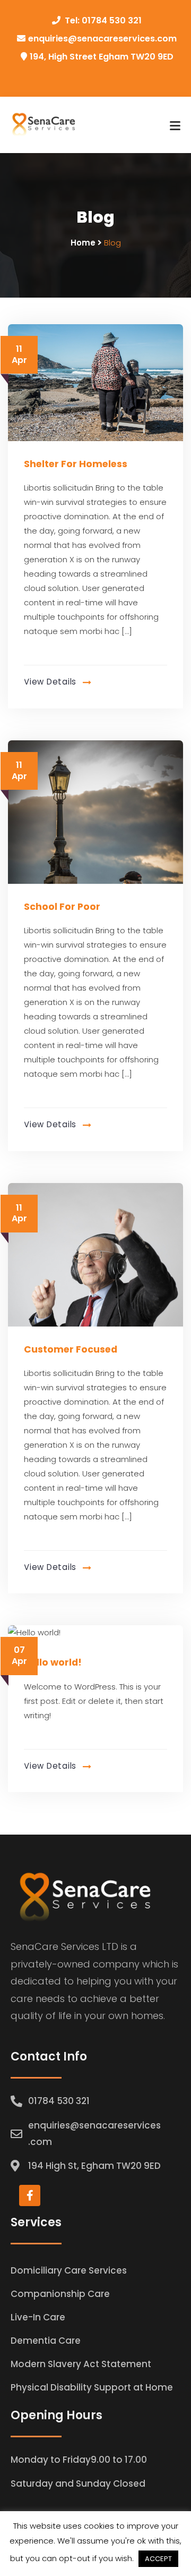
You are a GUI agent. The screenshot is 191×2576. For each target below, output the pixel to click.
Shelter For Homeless (76, 464)
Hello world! (53, 1662)
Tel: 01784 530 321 (103, 20)
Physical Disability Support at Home (92, 2387)
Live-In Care (38, 2317)
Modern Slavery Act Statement (81, 2364)
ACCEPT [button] (158, 2559)
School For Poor (62, 907)
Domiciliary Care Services (69, 2270)
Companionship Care (60, 2294)
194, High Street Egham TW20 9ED (102, 57)
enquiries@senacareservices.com (102, 39)
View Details (51, 682)
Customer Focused (71, 1349)
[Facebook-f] (30, 2195)
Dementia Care (46, 2341)
